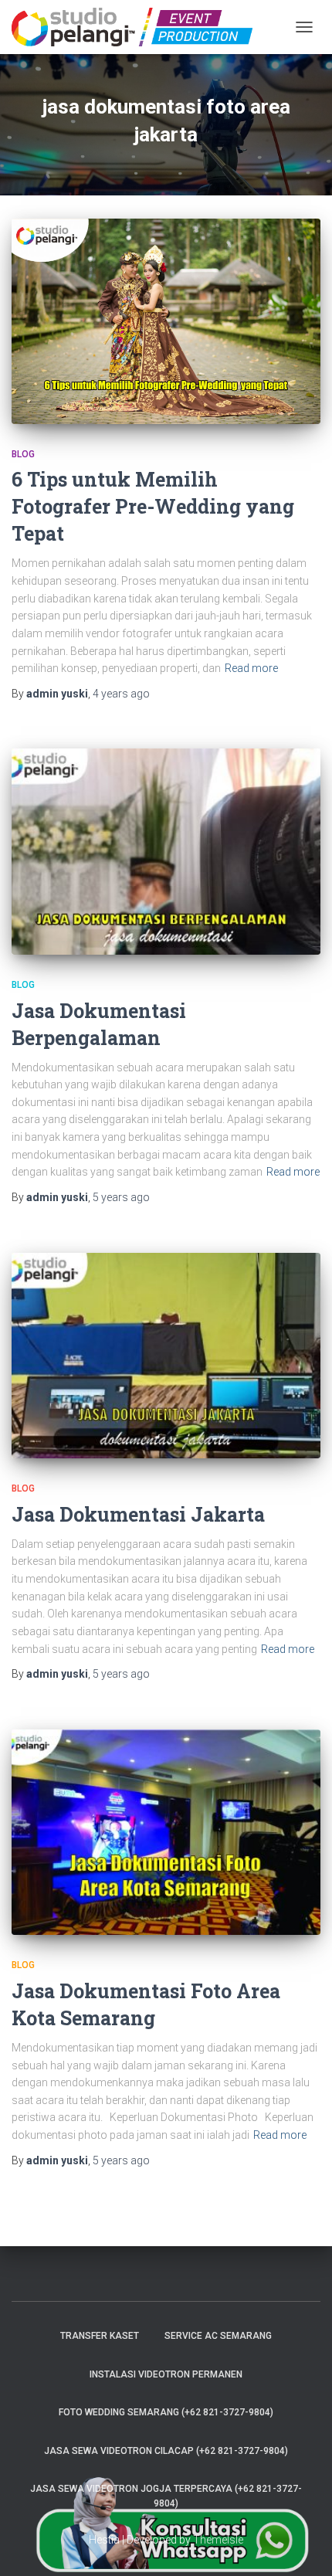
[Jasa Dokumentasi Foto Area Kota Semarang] (166, 1833)
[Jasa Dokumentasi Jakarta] (166, 1356)
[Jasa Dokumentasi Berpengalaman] (166, 852)
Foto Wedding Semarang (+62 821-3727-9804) (166, 2412)
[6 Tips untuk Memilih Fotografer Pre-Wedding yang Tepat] (166, 321)
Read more (251, 668)
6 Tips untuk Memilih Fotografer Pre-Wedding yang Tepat (153, 506)
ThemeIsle (218, 2540)
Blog (23, 454)
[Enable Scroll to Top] (302, 2545)
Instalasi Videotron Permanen (166, 2374)
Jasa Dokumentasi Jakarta (138, 1514)
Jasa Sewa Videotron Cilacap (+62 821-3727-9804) (166, 2451)
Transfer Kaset (100, 2336)
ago (121, 694)
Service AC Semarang (218, 2336)
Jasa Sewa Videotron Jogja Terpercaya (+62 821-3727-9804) (166, 2496)
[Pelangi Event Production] (138, 27)
